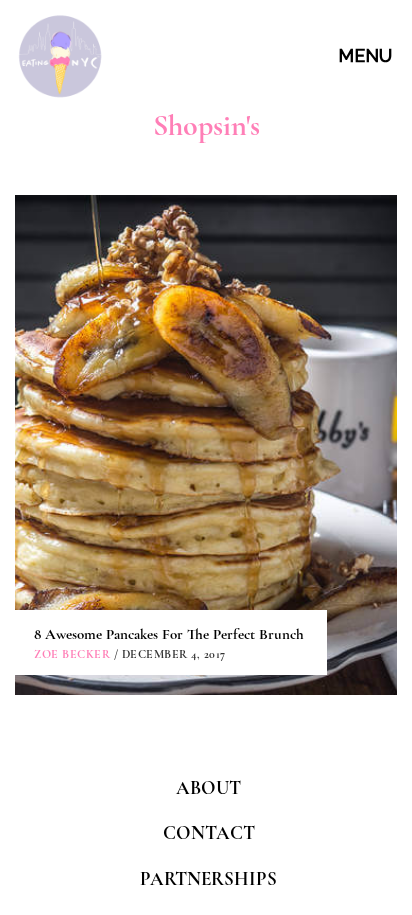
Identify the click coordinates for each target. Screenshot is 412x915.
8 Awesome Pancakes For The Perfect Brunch (169, 634)
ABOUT (208, 787)
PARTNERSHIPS (208, 878)
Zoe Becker (72, 654)
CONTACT (209, 832)
